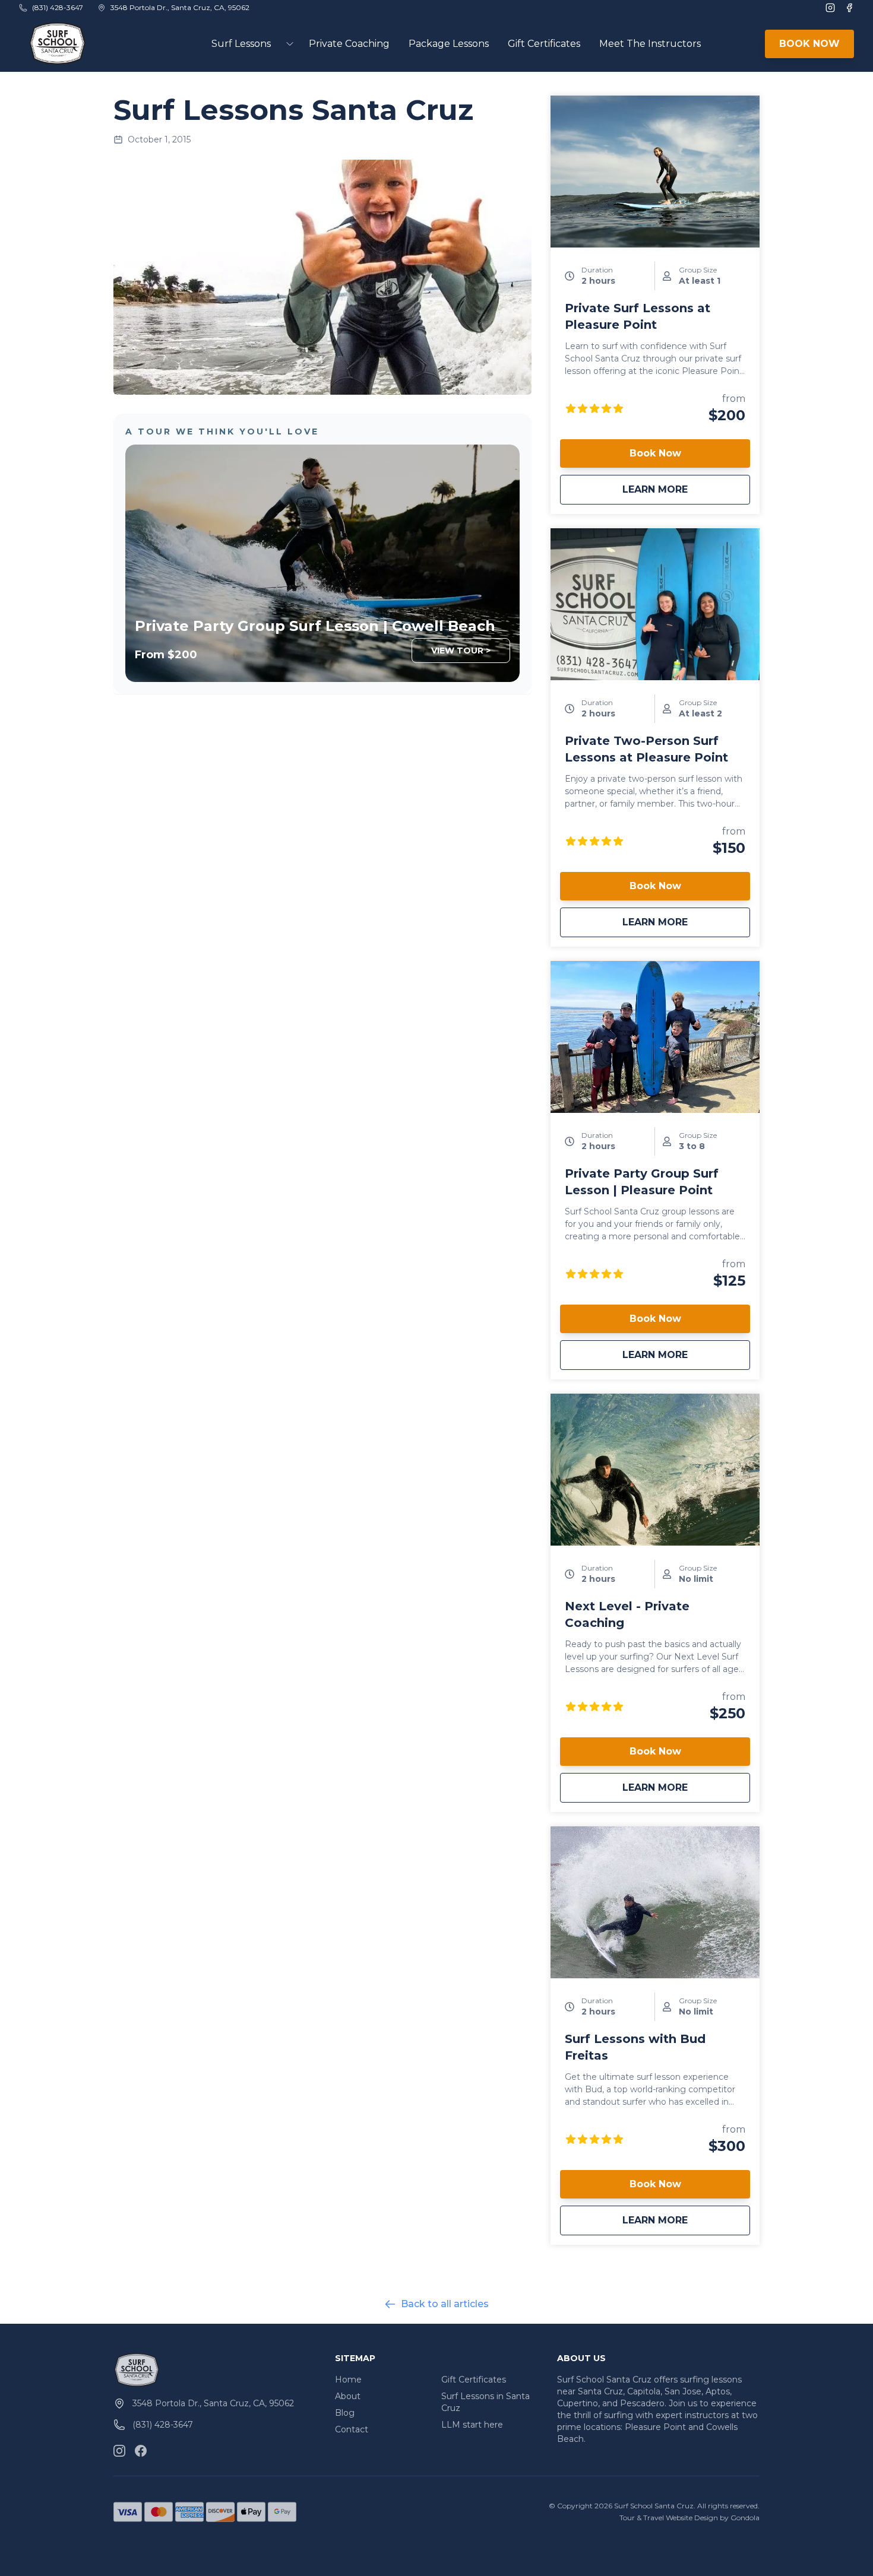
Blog (345, 2413)
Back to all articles (445, 2304)
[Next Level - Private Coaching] (655, 1470)
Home (348, 2380)
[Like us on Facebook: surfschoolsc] (141, 2451)
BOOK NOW (809, 44)
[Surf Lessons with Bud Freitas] (655, 1902)
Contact (352, 2429)
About (348, 2396)
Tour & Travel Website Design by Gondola (689, 2518)
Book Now (655, 453)
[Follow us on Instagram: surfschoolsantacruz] (119, 2451)
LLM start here (472, 2425)
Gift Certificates (544, 44)
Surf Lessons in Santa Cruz (485, 2402)
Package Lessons (449, 44)
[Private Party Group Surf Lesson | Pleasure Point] (655, 1037)
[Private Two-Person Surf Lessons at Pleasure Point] (655, 604)
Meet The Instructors (650, 44)
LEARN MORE (686, 489)
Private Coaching (349, 44)
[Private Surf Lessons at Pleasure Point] (655, 172)
